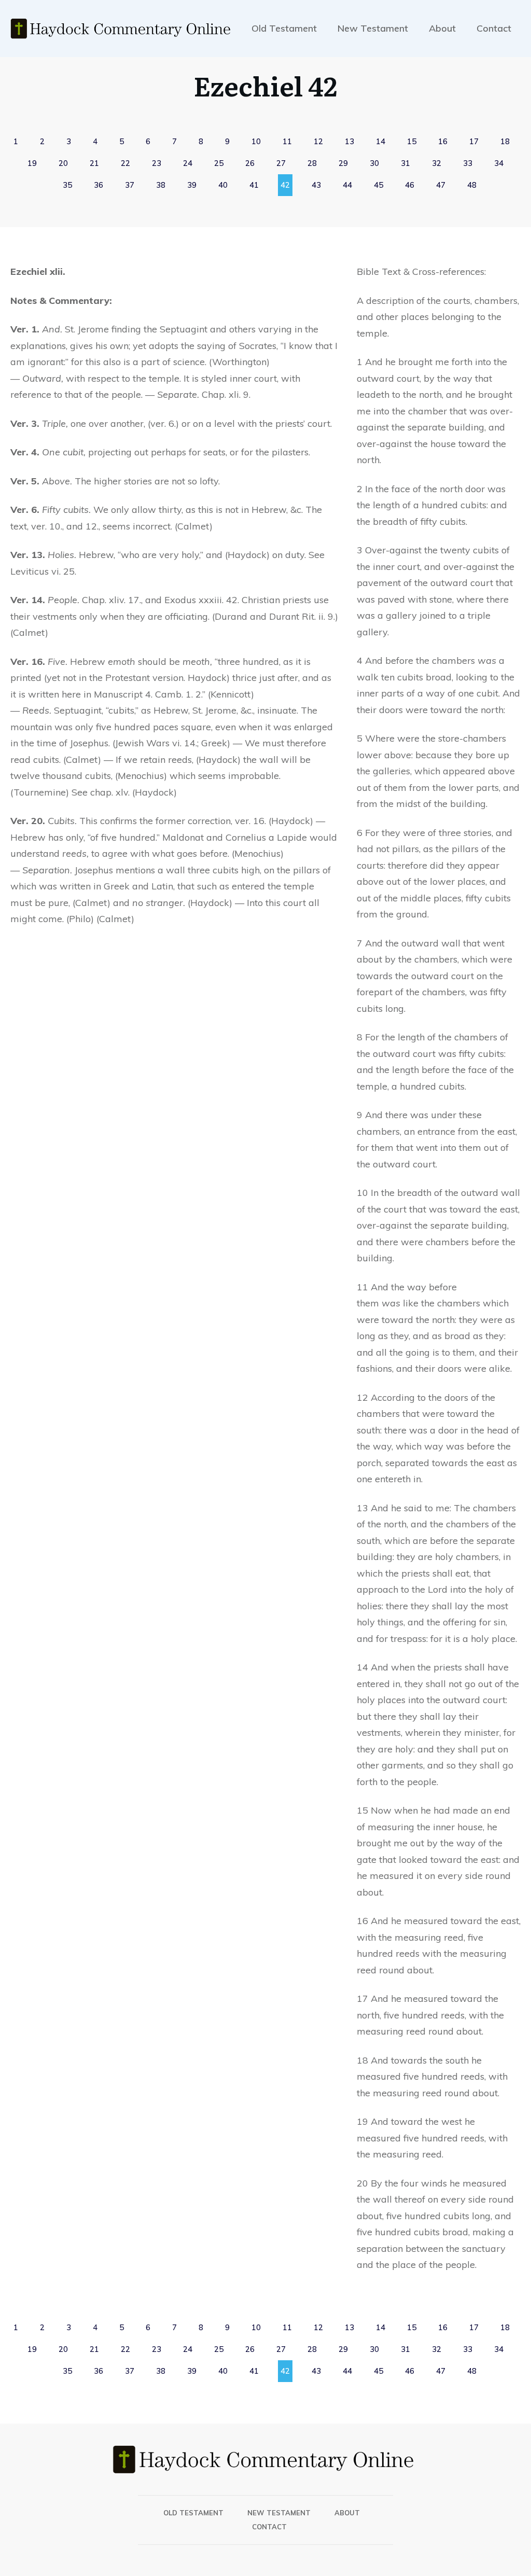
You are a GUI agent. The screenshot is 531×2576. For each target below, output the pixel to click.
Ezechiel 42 (265, 85)
